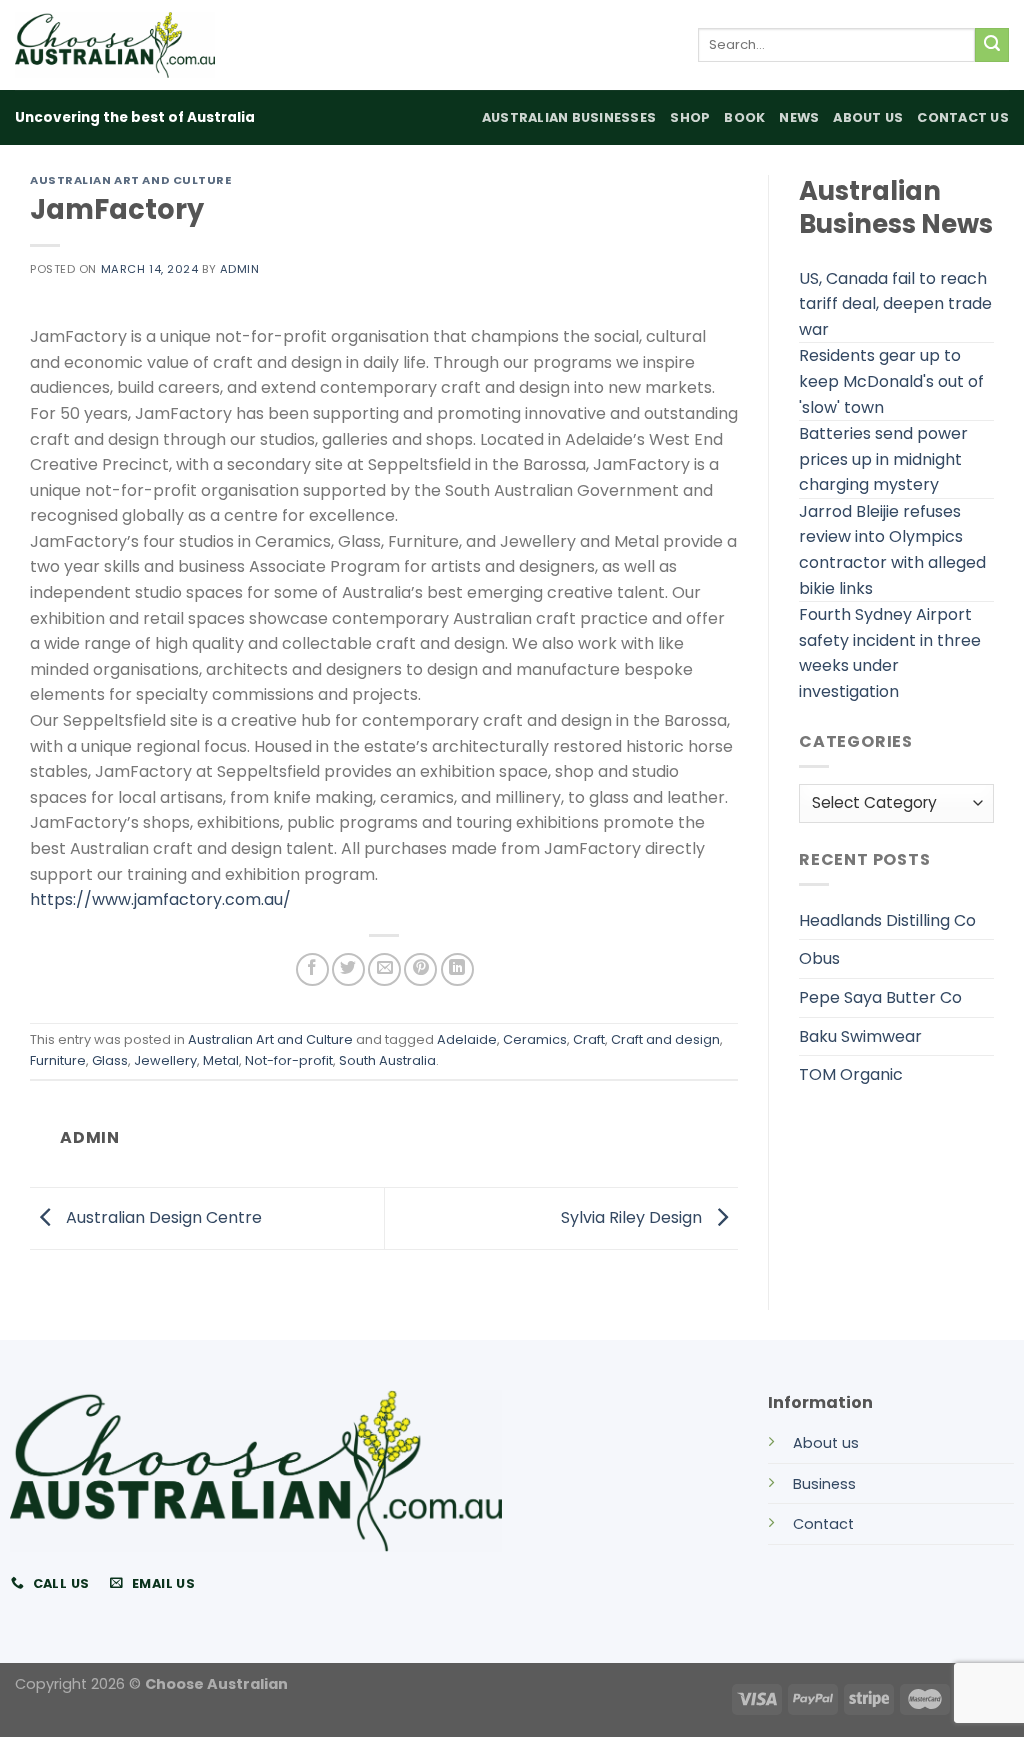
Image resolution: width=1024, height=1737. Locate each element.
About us (826, 1443)
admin (240, 269)
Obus (819, 958)
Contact (823, 1524)
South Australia (387, 1060)
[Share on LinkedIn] (457, 969)
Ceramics (535, 1039)
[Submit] (992, 45)
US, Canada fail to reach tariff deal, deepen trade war (895, 304)
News (799, 117)
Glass (110, 1060)
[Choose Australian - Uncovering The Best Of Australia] (115, 45)
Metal (221, 1060)
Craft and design (665, 1039)
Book (744, 117)
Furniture (58, 1060)
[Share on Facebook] (312, 969)
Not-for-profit (289, 1060)
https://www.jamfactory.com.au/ (160, 899)
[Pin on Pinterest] (420, 969)
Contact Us (963, 117)
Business (824, 1484)
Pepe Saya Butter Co (880, 997)
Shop (690, 117)
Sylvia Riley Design (633, 1217)
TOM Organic (851, 1074)
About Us (868, 117)
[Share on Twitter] (348, 969)
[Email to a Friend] (384, 969)
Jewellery (165, 1060)
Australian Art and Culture (131, 180)
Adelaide (467, 1039)
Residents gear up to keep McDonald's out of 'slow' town (891, 381)
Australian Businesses (569, 117)
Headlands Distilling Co (887, 920)
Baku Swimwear (860, 1036)
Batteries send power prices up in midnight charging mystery (883, 459)
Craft (589, 1039)
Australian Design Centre (162, 1217)
